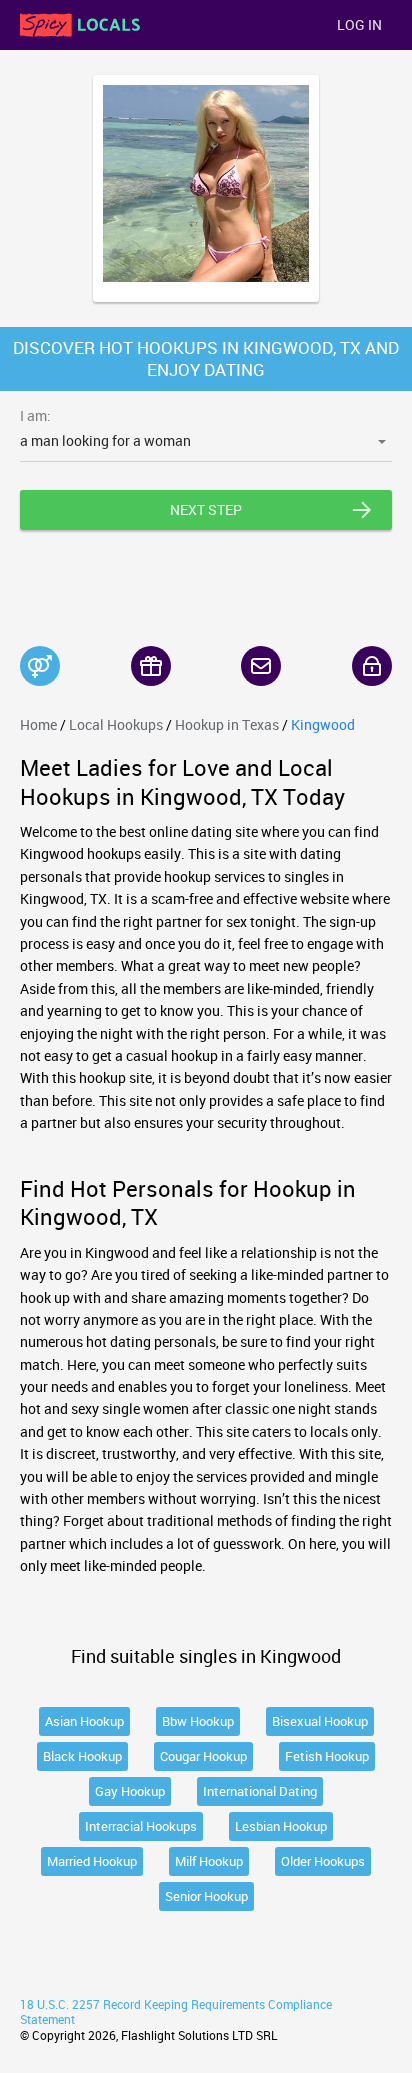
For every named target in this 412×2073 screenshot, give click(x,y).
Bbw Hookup (198, 1721)
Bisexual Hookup (320, 1721)
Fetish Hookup (327, 1756)
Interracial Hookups (141, 1826)
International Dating (260, 1791)
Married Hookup (92, 1861)
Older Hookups (323, 1861)
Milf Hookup (209, 1861)
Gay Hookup (130, 1791)
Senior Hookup (206, 1896)
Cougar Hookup (203, 1756)
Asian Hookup (84, 1721)
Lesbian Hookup (281, 1826)
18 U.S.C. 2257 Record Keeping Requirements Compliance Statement (176, 2012)
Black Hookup (82, 1756)
